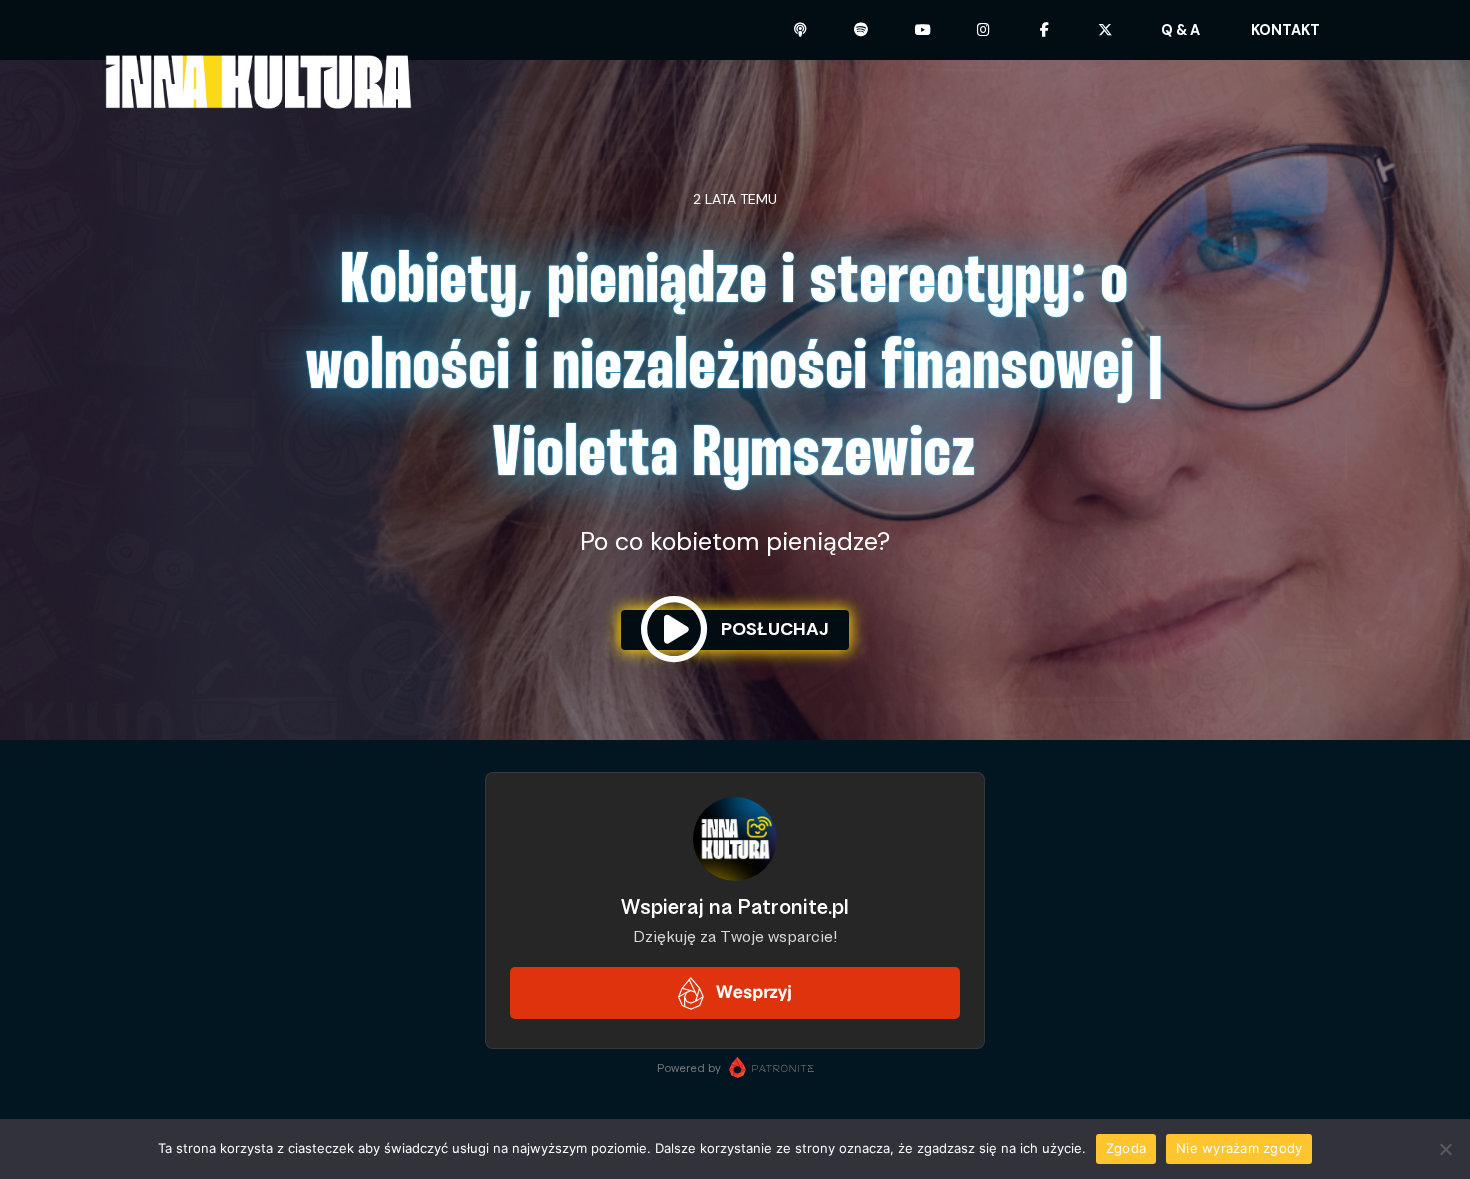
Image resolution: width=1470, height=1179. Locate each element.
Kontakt (1285, 30)
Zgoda (1126, 1148)
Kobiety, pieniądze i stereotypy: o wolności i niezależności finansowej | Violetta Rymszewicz (735, 369)
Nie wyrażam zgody (1239, 1148)
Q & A (1180, 30)
